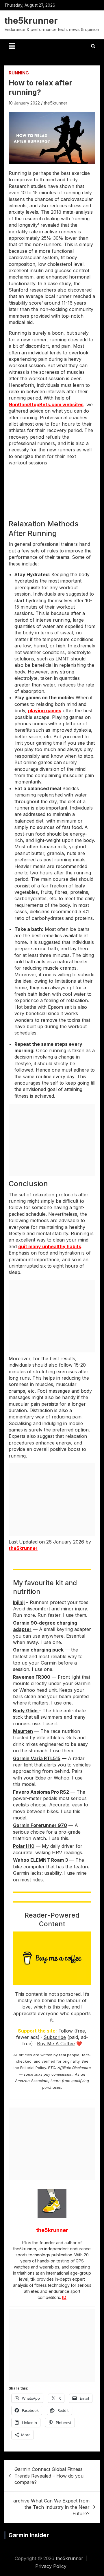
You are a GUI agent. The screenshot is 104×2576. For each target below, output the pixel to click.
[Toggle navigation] (12, 46)
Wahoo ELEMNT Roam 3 (40, 1860)
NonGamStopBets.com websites (46, 404)
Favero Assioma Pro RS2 (41, 1792)
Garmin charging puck (38, 1650)
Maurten (23, 1731)
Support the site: (37, 2031)
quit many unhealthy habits (50, 1246)
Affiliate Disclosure (74, 2068)
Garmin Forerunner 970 (40, 1825)
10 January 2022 (24, 103)
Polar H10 (24, 1846)
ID (64, 2297)
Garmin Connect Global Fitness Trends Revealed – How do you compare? (49, 2476)
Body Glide (26, 1711)
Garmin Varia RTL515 (37, 1758)
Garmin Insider (29, 2535)
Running (19, 73)
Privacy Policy (51, 2566)
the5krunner (31, 21)
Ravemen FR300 (32, 1677)
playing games (45, 711)
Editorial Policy (33, 2068)
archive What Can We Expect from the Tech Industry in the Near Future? (51, 2507)
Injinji (19, 1602)
